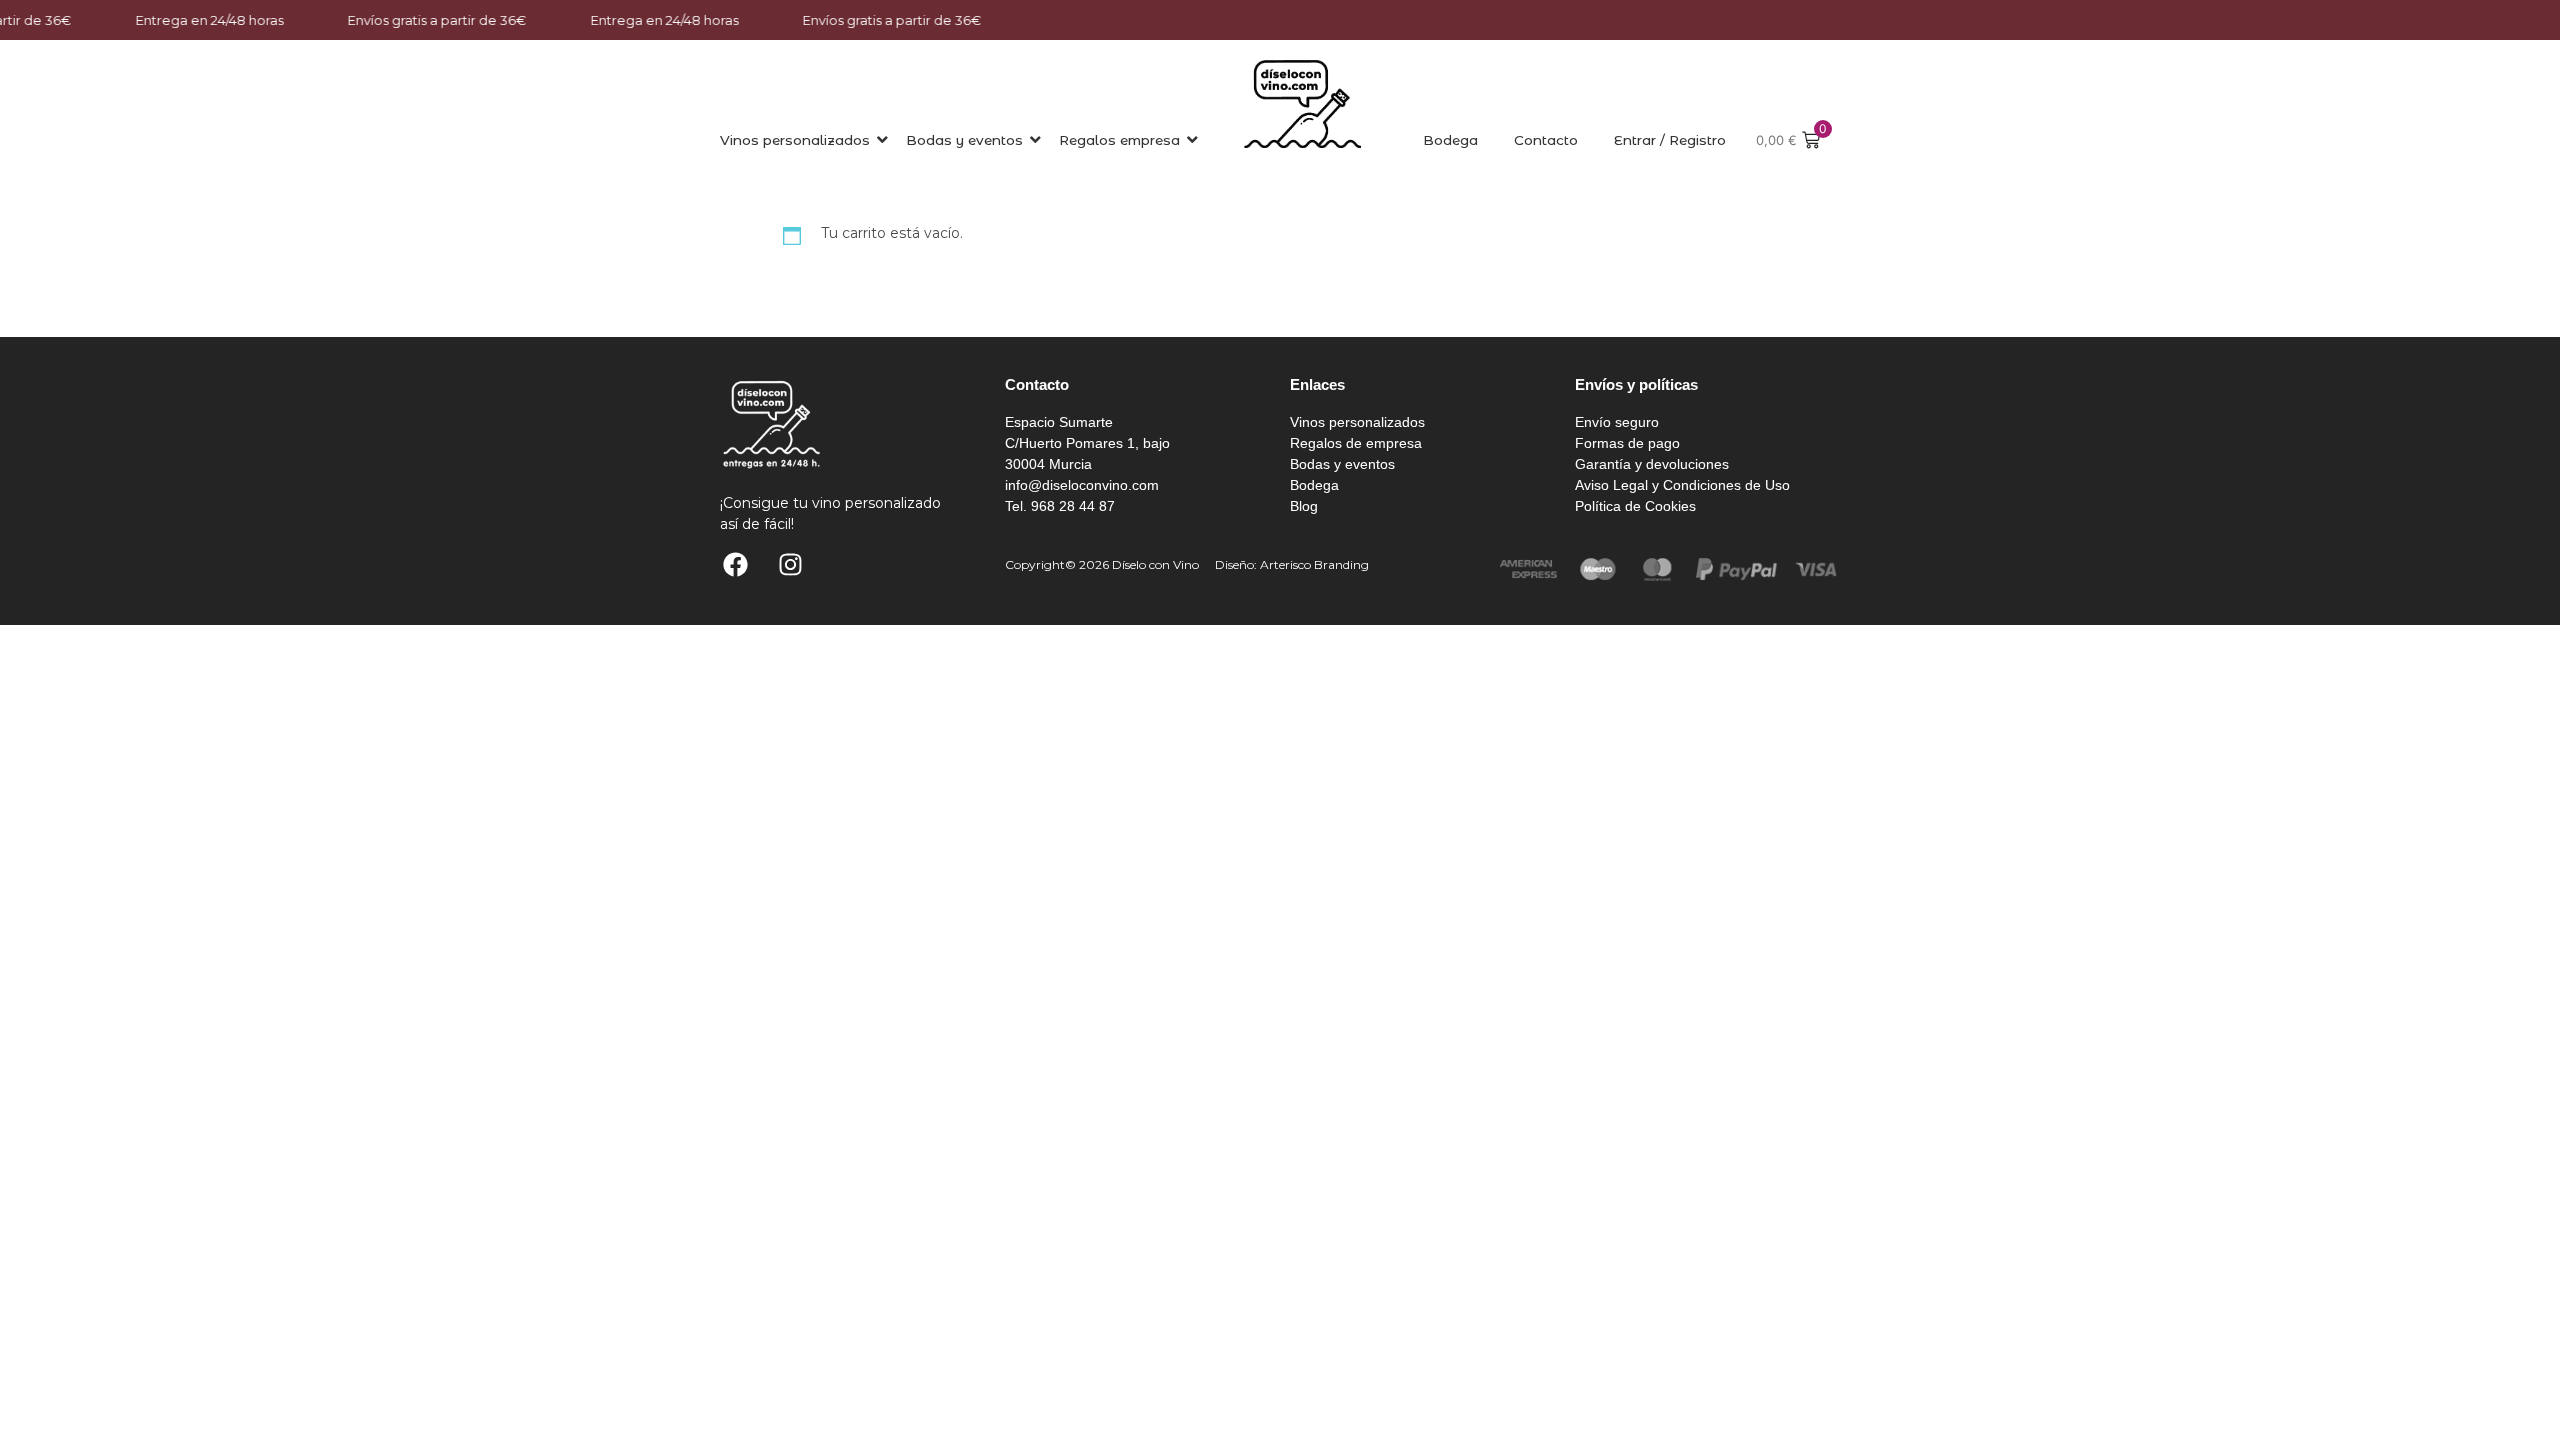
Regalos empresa (1119, 140)
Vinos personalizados (795, 140)
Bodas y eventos (964, 140)
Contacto (1546, 140)
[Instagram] (790, 565)
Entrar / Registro (1670, 140)
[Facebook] (735, 565)
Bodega (1450, 140)
